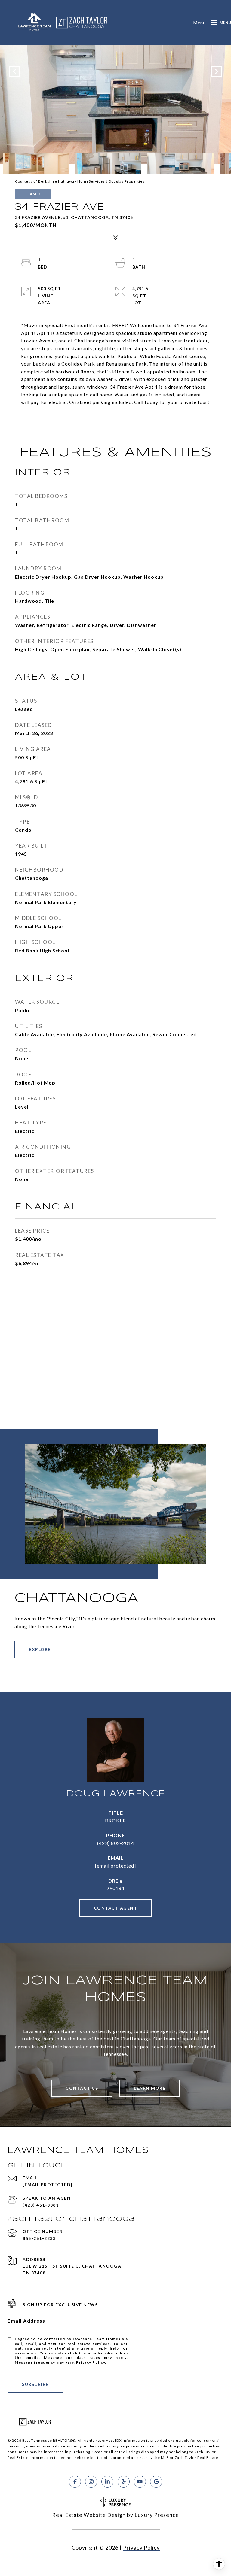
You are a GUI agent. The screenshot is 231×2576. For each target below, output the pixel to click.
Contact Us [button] (82, 2088)
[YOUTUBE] (140, 2482)
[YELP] (124, 2482)
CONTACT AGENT (116, 1908)
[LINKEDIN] (107, 2482)
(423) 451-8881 (41, 2205)
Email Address (26, 2321)
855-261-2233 (39, 2238)
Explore (40, 1649)
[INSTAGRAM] (91, 2482)
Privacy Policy (91, 2362)
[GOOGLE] (156, 2482)
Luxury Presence (157, 2515)
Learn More (150, 2088)
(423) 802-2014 (116, 1843)
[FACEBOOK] (75, 2482)
